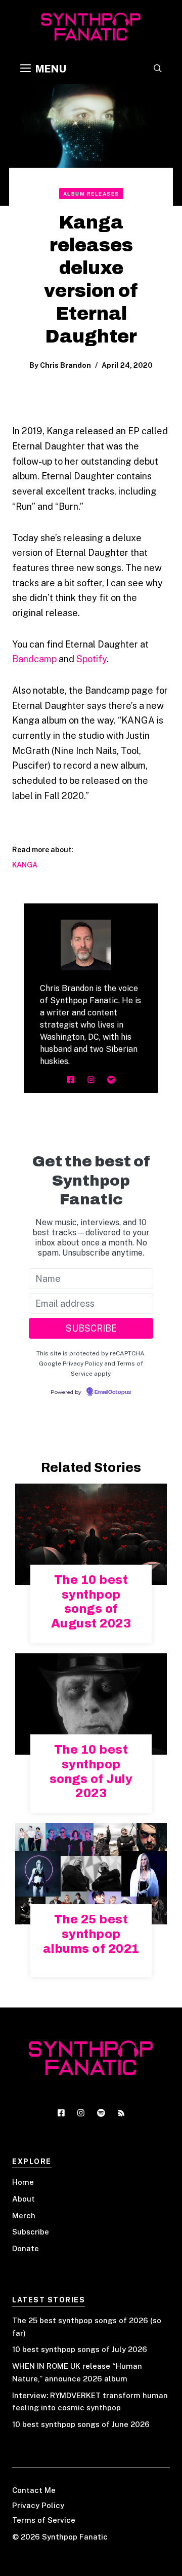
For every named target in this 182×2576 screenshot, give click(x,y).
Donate (26, 2248)
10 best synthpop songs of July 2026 (80, 2349)
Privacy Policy (38, 2505)
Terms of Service (44, 2520)
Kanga (25, 865)
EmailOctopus (113, 1392)
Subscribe (31, 2232)
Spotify (92, 659)
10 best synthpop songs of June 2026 (81, 2424)
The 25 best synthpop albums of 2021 (91, 1934)
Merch (24, 2215)
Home (23, 2182)
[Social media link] (71, 1080)
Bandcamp (34, 659)
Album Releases (91, 194)
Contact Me (34, 2490)
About (24, 2199)
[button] (158, 69)
